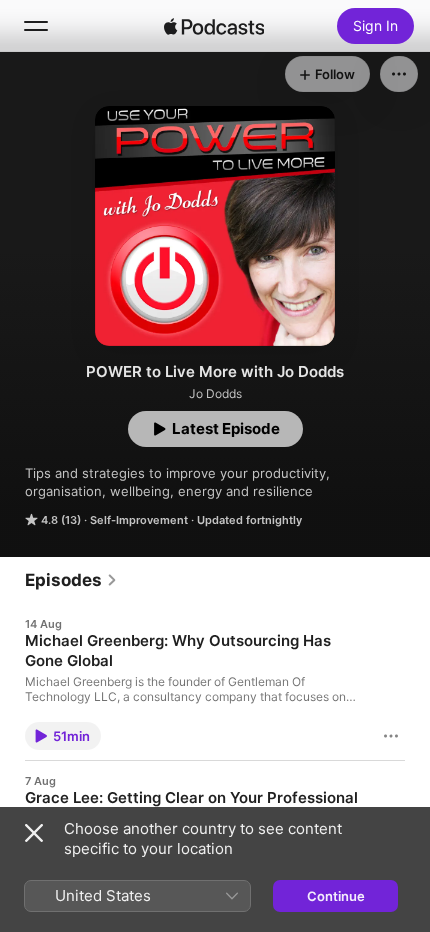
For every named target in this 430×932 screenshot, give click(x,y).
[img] (214, 26)
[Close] (34, 833)
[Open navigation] (36, 26)
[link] (71, 580)
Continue (336, 896)
